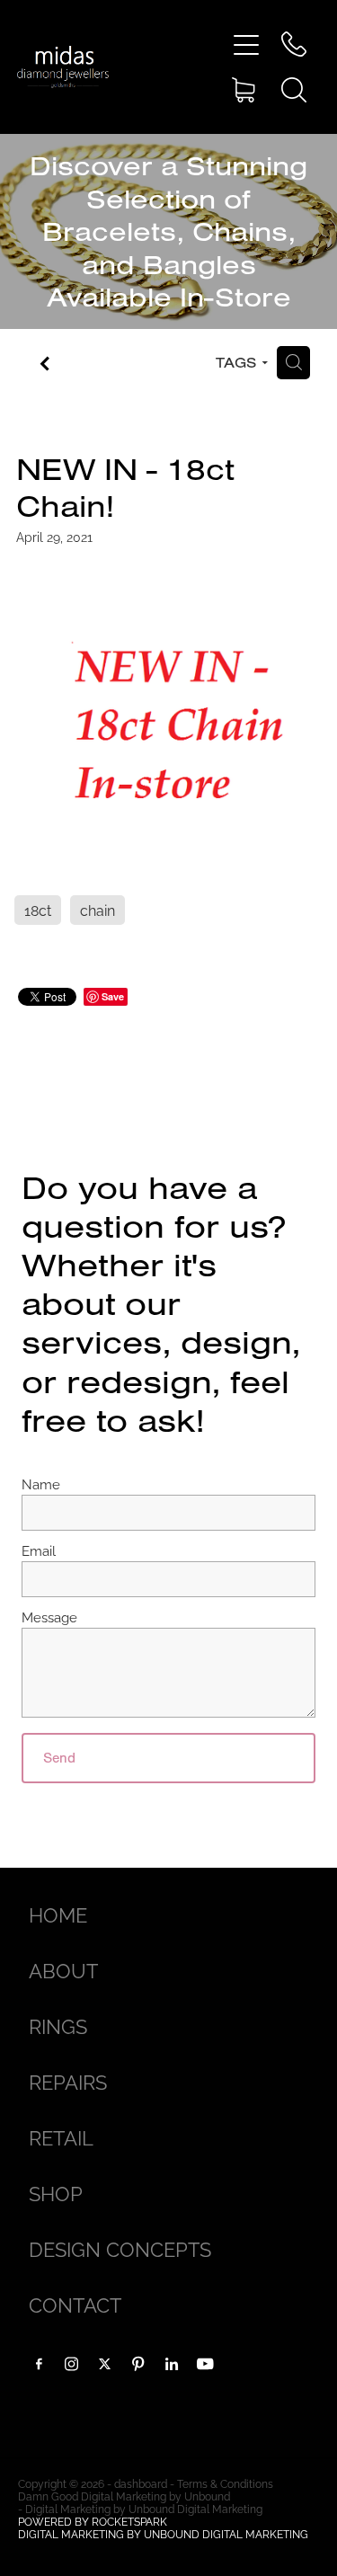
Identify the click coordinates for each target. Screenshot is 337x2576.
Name (41, 1483)
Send (59, 1758)
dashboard (141, 2483)
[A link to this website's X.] (105, 2364)
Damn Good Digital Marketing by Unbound (124, 2496)
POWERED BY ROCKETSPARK (93, 2521)
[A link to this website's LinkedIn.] (172, 2364)
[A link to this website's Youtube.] (205, 2364)
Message (49, 1617)
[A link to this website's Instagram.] (72, 2364)
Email (39, 1550)
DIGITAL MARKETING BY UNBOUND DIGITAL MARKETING (163, 2533)
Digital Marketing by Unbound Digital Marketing (144, 2508)
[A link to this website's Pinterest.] (138, 2364)
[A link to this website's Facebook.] (39, 2364)
